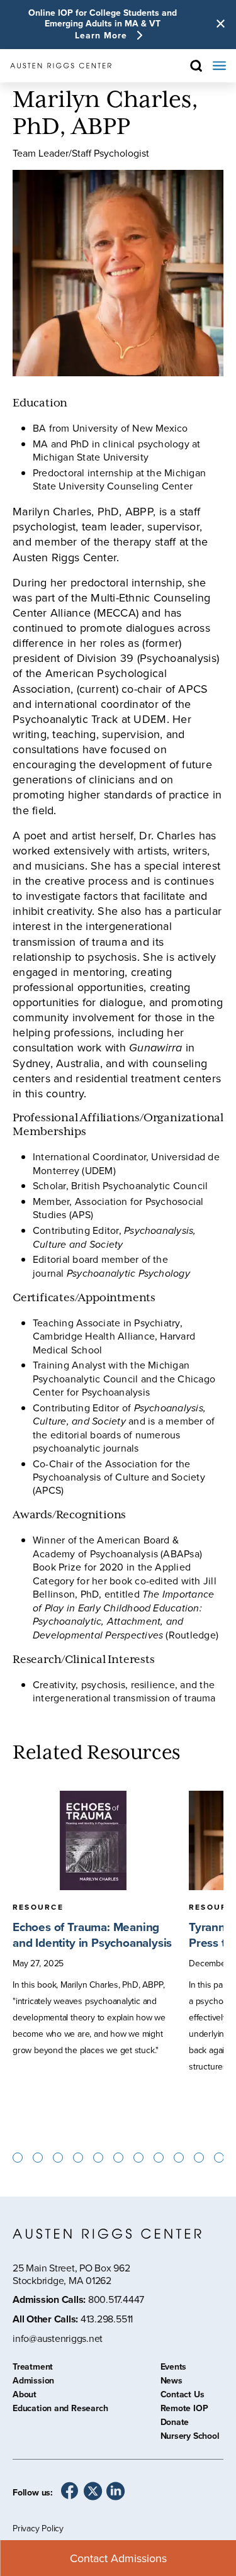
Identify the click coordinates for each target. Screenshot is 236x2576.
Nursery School (190, 2438)
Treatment (33, 2368)
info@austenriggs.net (58, 2338)
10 (179, 2158)
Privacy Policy (38, 2528)
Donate (175, 2424)
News (171, 2382)
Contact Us (183, 2396)
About (25, 2396)
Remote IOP (184, 2410)
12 (219, 2158)
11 (199, 2158)
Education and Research (60, 2410)
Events (174, 2368)
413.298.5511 (107, 2319)
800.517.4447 (116, 2299)
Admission (33, 2382)
